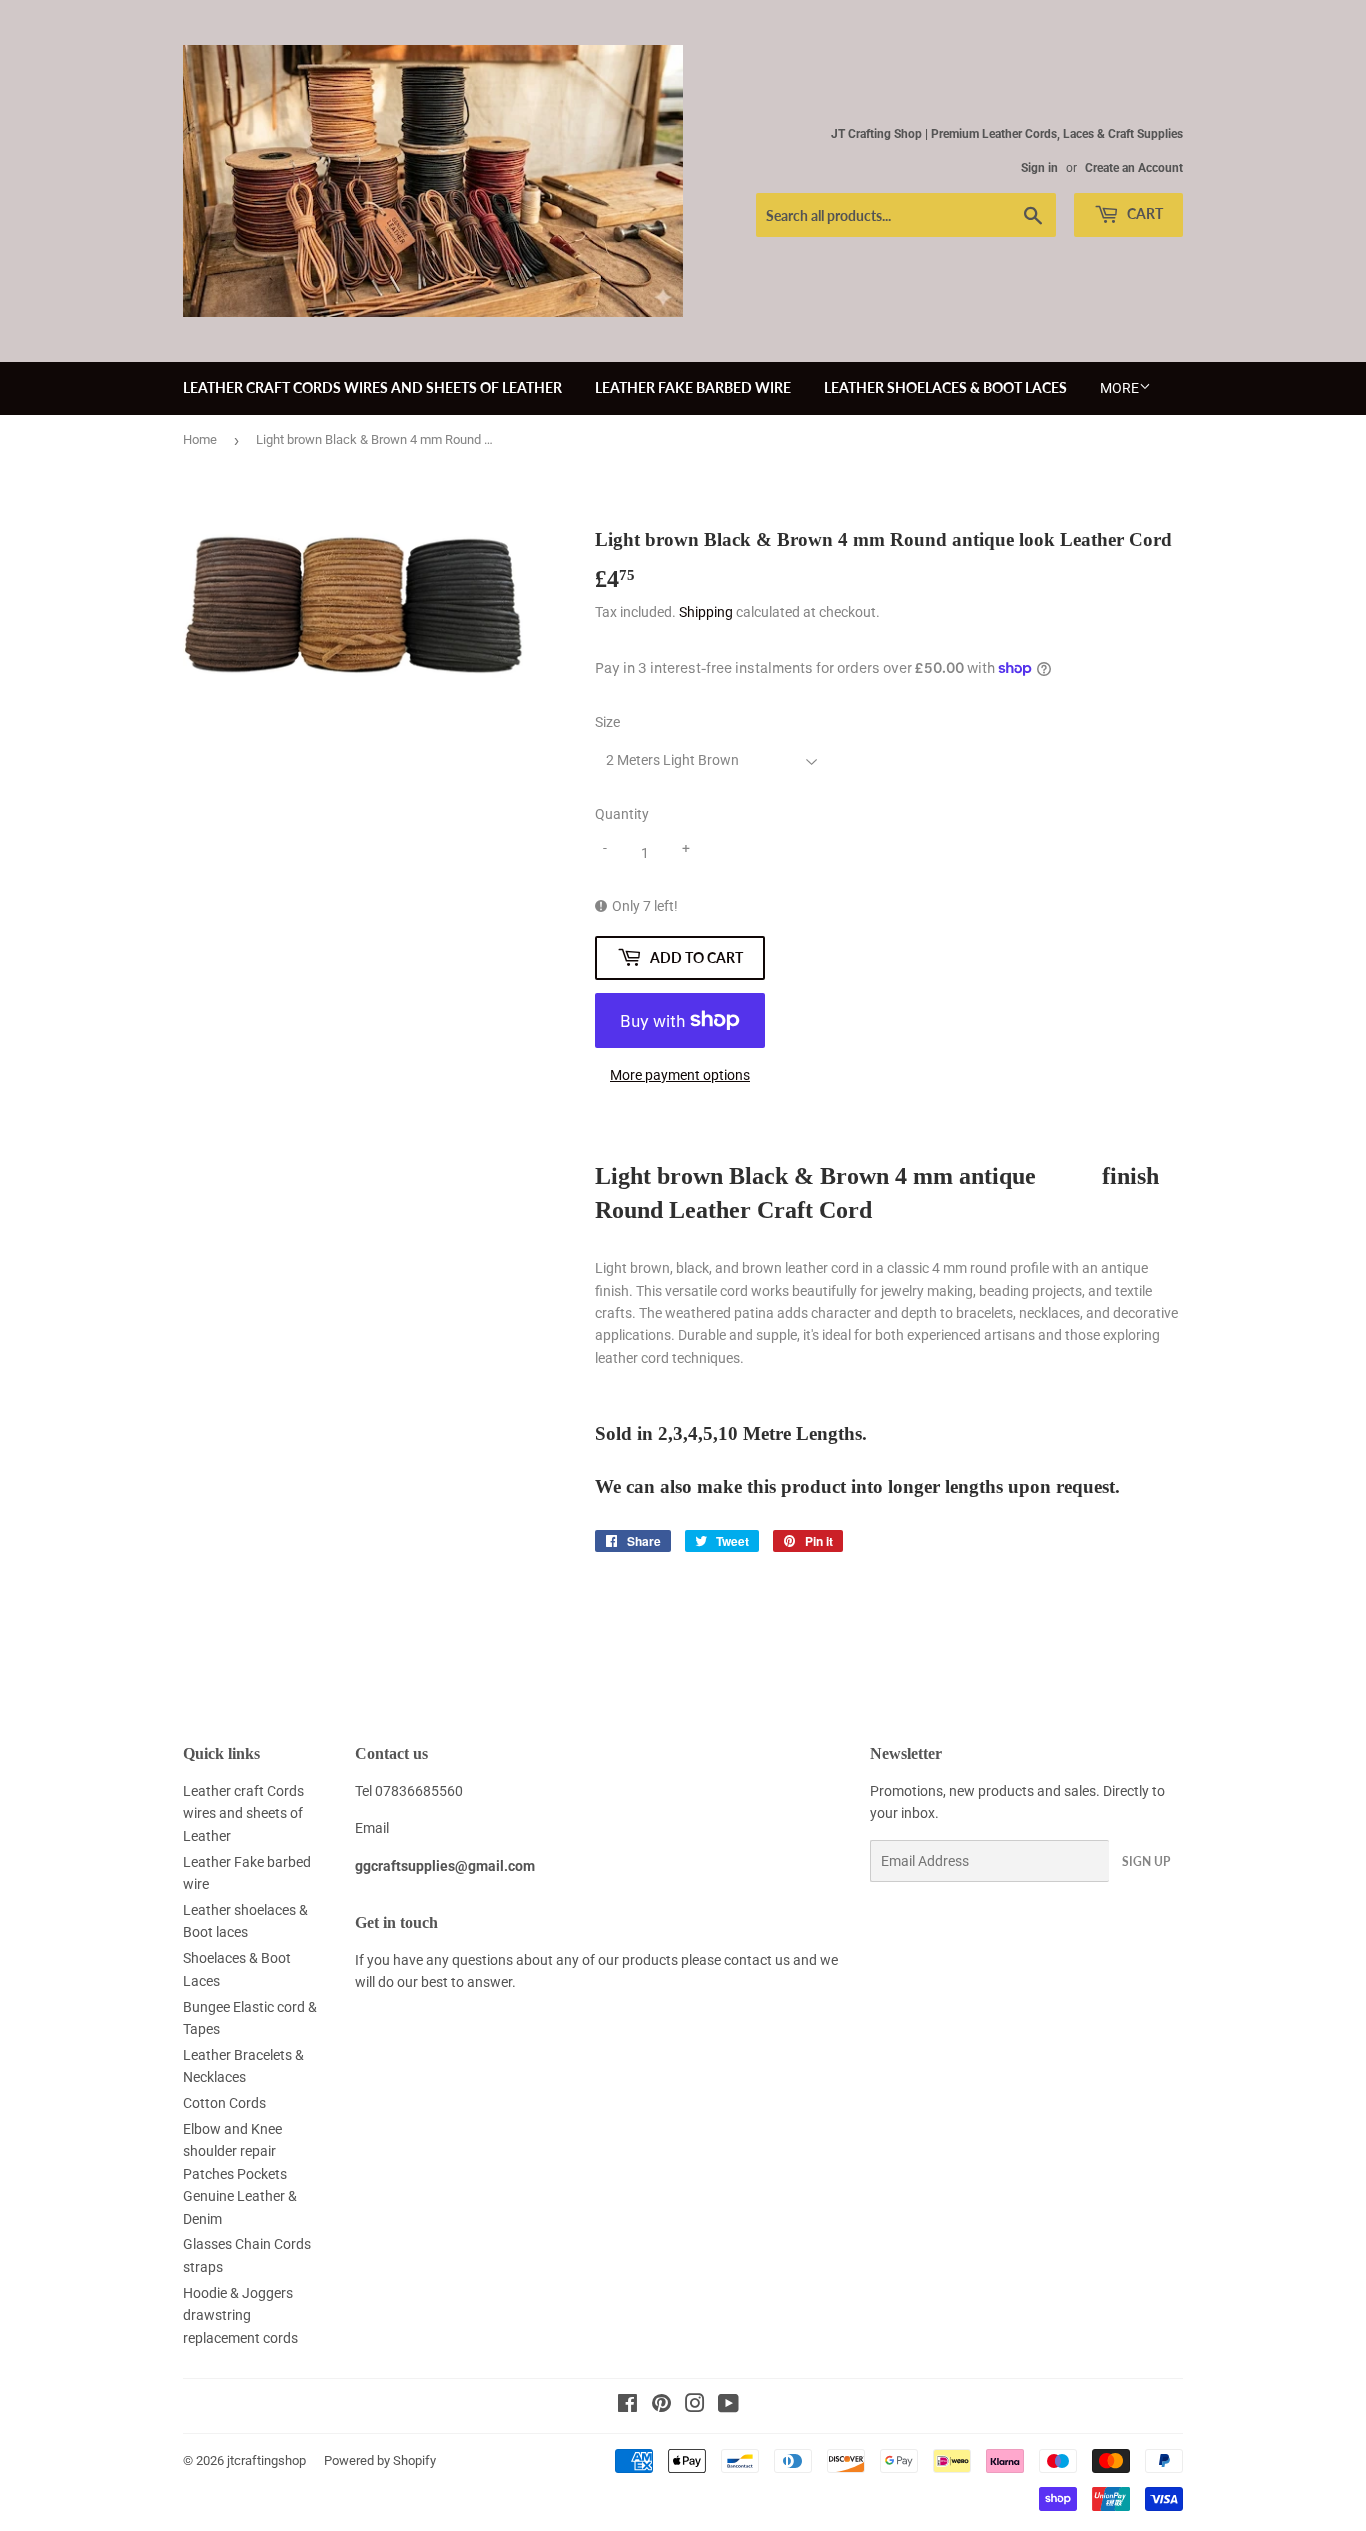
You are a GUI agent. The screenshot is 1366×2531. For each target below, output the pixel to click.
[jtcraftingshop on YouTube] (728, 2406)
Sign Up (1146, 1861)
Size (607, 722)
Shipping (706, 612)
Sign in (1039, 168)
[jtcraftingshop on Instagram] (695, 2406)
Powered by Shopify (380, 2460)
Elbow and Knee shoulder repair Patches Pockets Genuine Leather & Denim (240, 2174)
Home (200, 439)
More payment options (680, 1075)
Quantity (622, 814)
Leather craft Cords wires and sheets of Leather (372, 387)
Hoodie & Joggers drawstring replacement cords (240, 2315)
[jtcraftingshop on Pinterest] (661, 2406)
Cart (1143, 213)
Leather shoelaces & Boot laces (945, 387)
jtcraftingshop (266, 2460)
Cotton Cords (224, 2103)
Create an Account (1134, 168)
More (1119, 388)
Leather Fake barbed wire (693, 387)
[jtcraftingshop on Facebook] (627, 2406)
